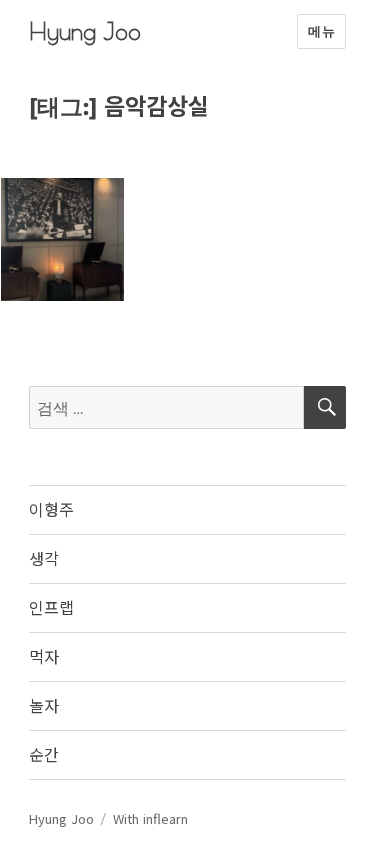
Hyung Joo (85, 31)
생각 (44, 558)
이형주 (51, 509)
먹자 (44, 656)
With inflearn (150, 818)
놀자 (44, 705)
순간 (44, 754)
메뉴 (321, 31)
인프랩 (51, 607)
